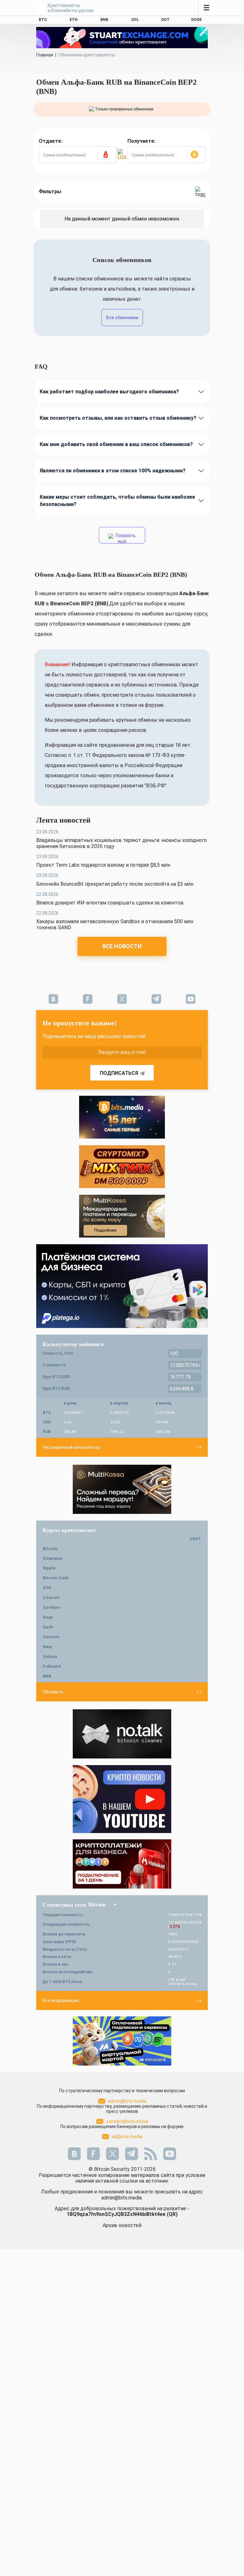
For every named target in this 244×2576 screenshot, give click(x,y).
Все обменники (122, 318)
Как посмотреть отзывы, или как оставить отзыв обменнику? (118, 418)
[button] (107, 155)
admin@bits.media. (122, 2198)
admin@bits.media (127, 2101)
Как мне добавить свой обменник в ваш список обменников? (116, 444)
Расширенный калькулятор (71, 1447)
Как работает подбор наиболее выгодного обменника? (109, 392)
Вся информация (61, 2001)
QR (172, 2214)
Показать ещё (125, 538)
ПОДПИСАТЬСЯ (119, 1073)
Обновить (53, 1692)
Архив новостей (122, 2225)
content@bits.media (127, 2121)
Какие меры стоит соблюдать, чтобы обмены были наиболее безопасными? (117, 501)
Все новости (122, 946)
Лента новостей (63, 820)
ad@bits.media (127, 2137)
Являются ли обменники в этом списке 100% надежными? (113, 471)
